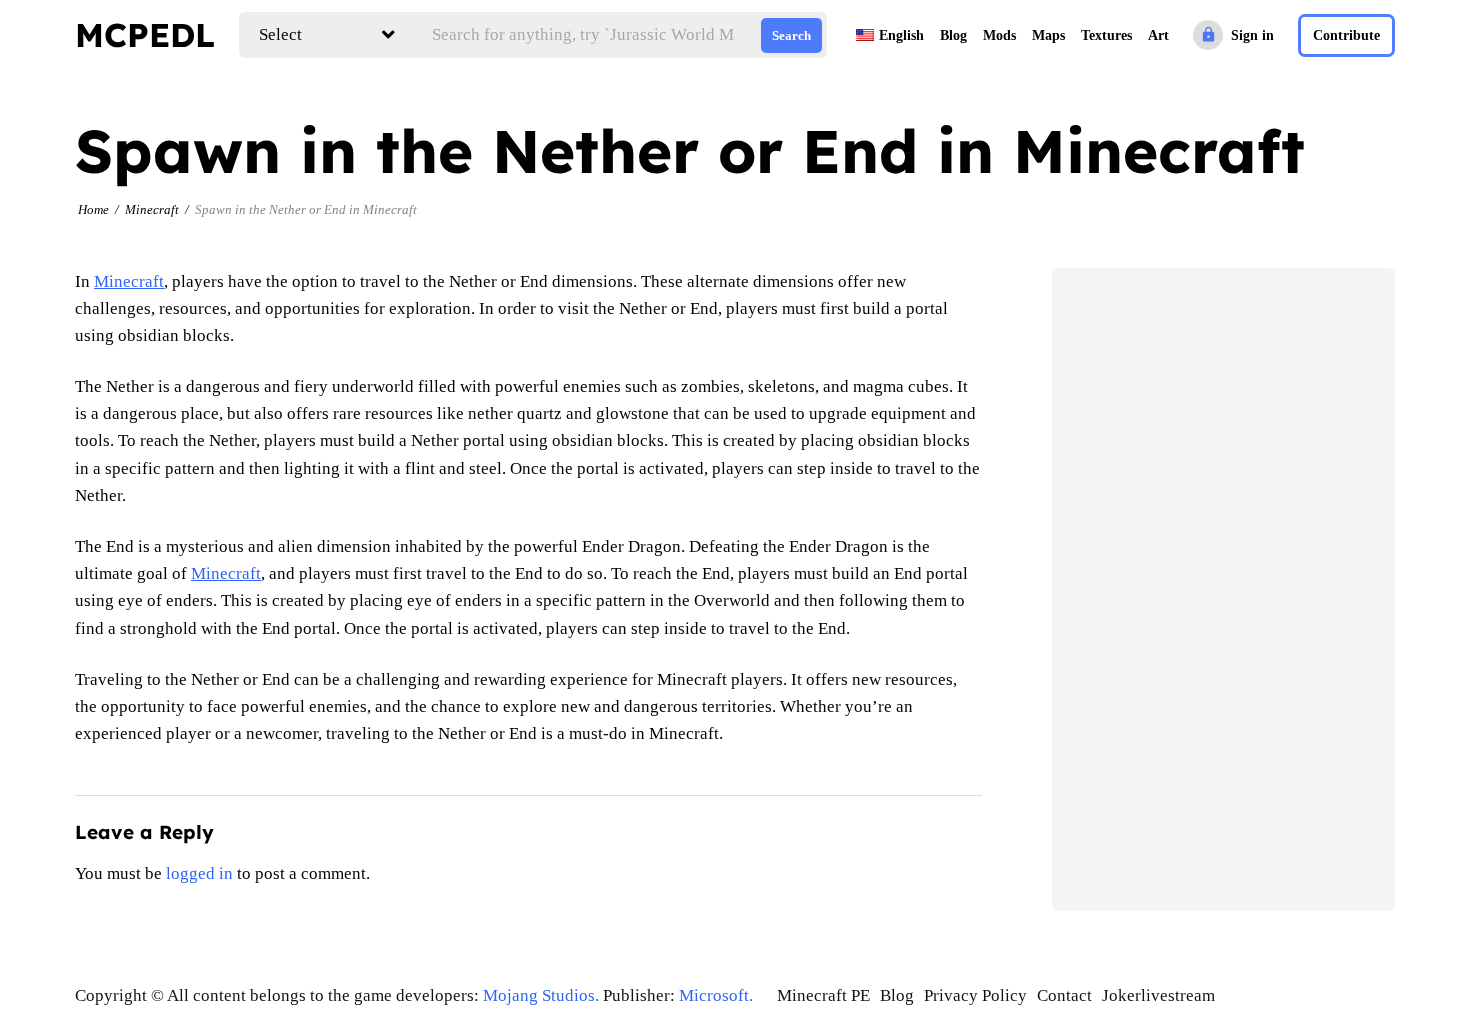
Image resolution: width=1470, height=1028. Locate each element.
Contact (1064, 995)
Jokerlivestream (1158, 995)
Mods (999, 35)
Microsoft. (716, 995)
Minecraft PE (823, 995)
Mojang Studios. (541, 995)
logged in (199, 873)
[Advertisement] (1223, 589)
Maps (1048, 35)
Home (93, 209)
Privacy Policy (975, 995)
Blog (953, 35)
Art (1158, 35)
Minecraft (152, 209)
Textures (1106, 35)
